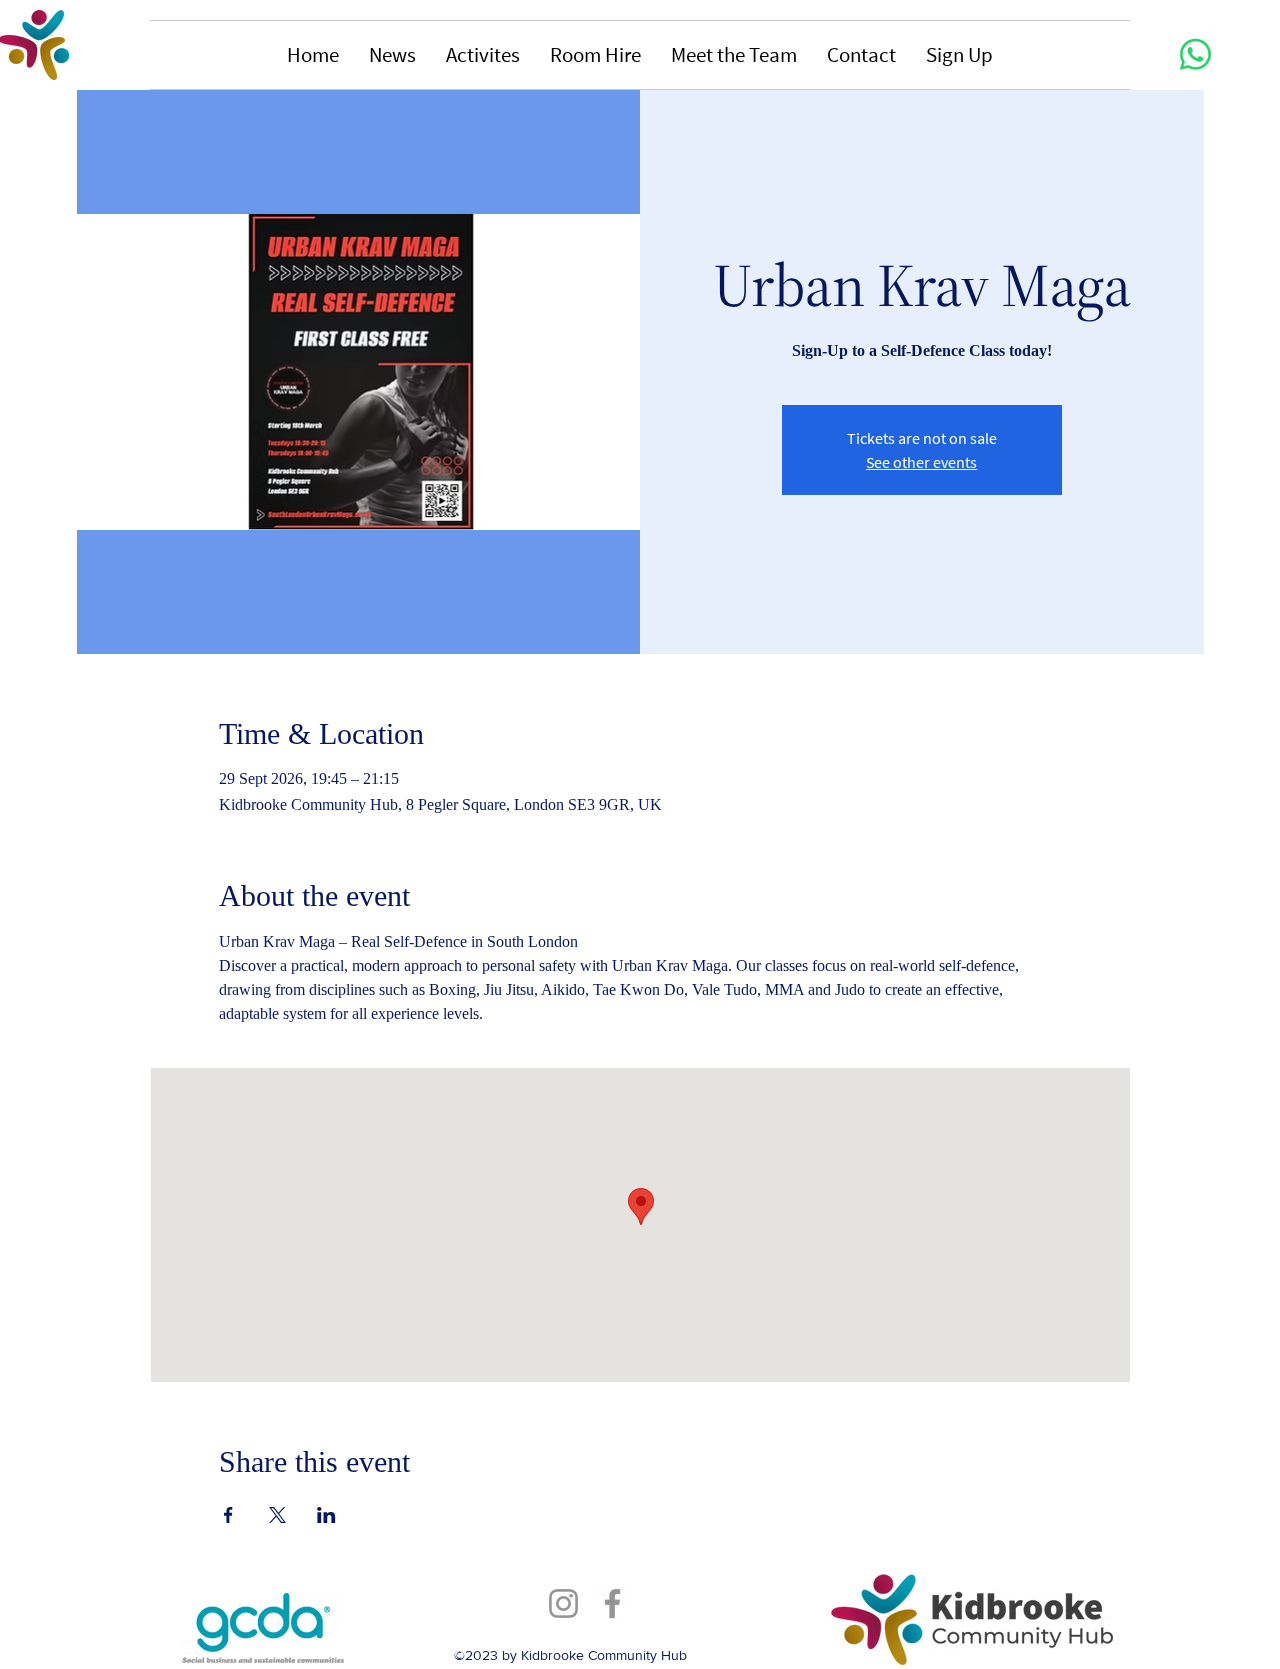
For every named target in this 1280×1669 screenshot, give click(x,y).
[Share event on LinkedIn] (326, 1515)
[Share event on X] (277, 1515)
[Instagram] (563, 1603)
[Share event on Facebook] (228, 1515)
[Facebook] (612, 1603)
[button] (392, 55)
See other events (921, 462)
